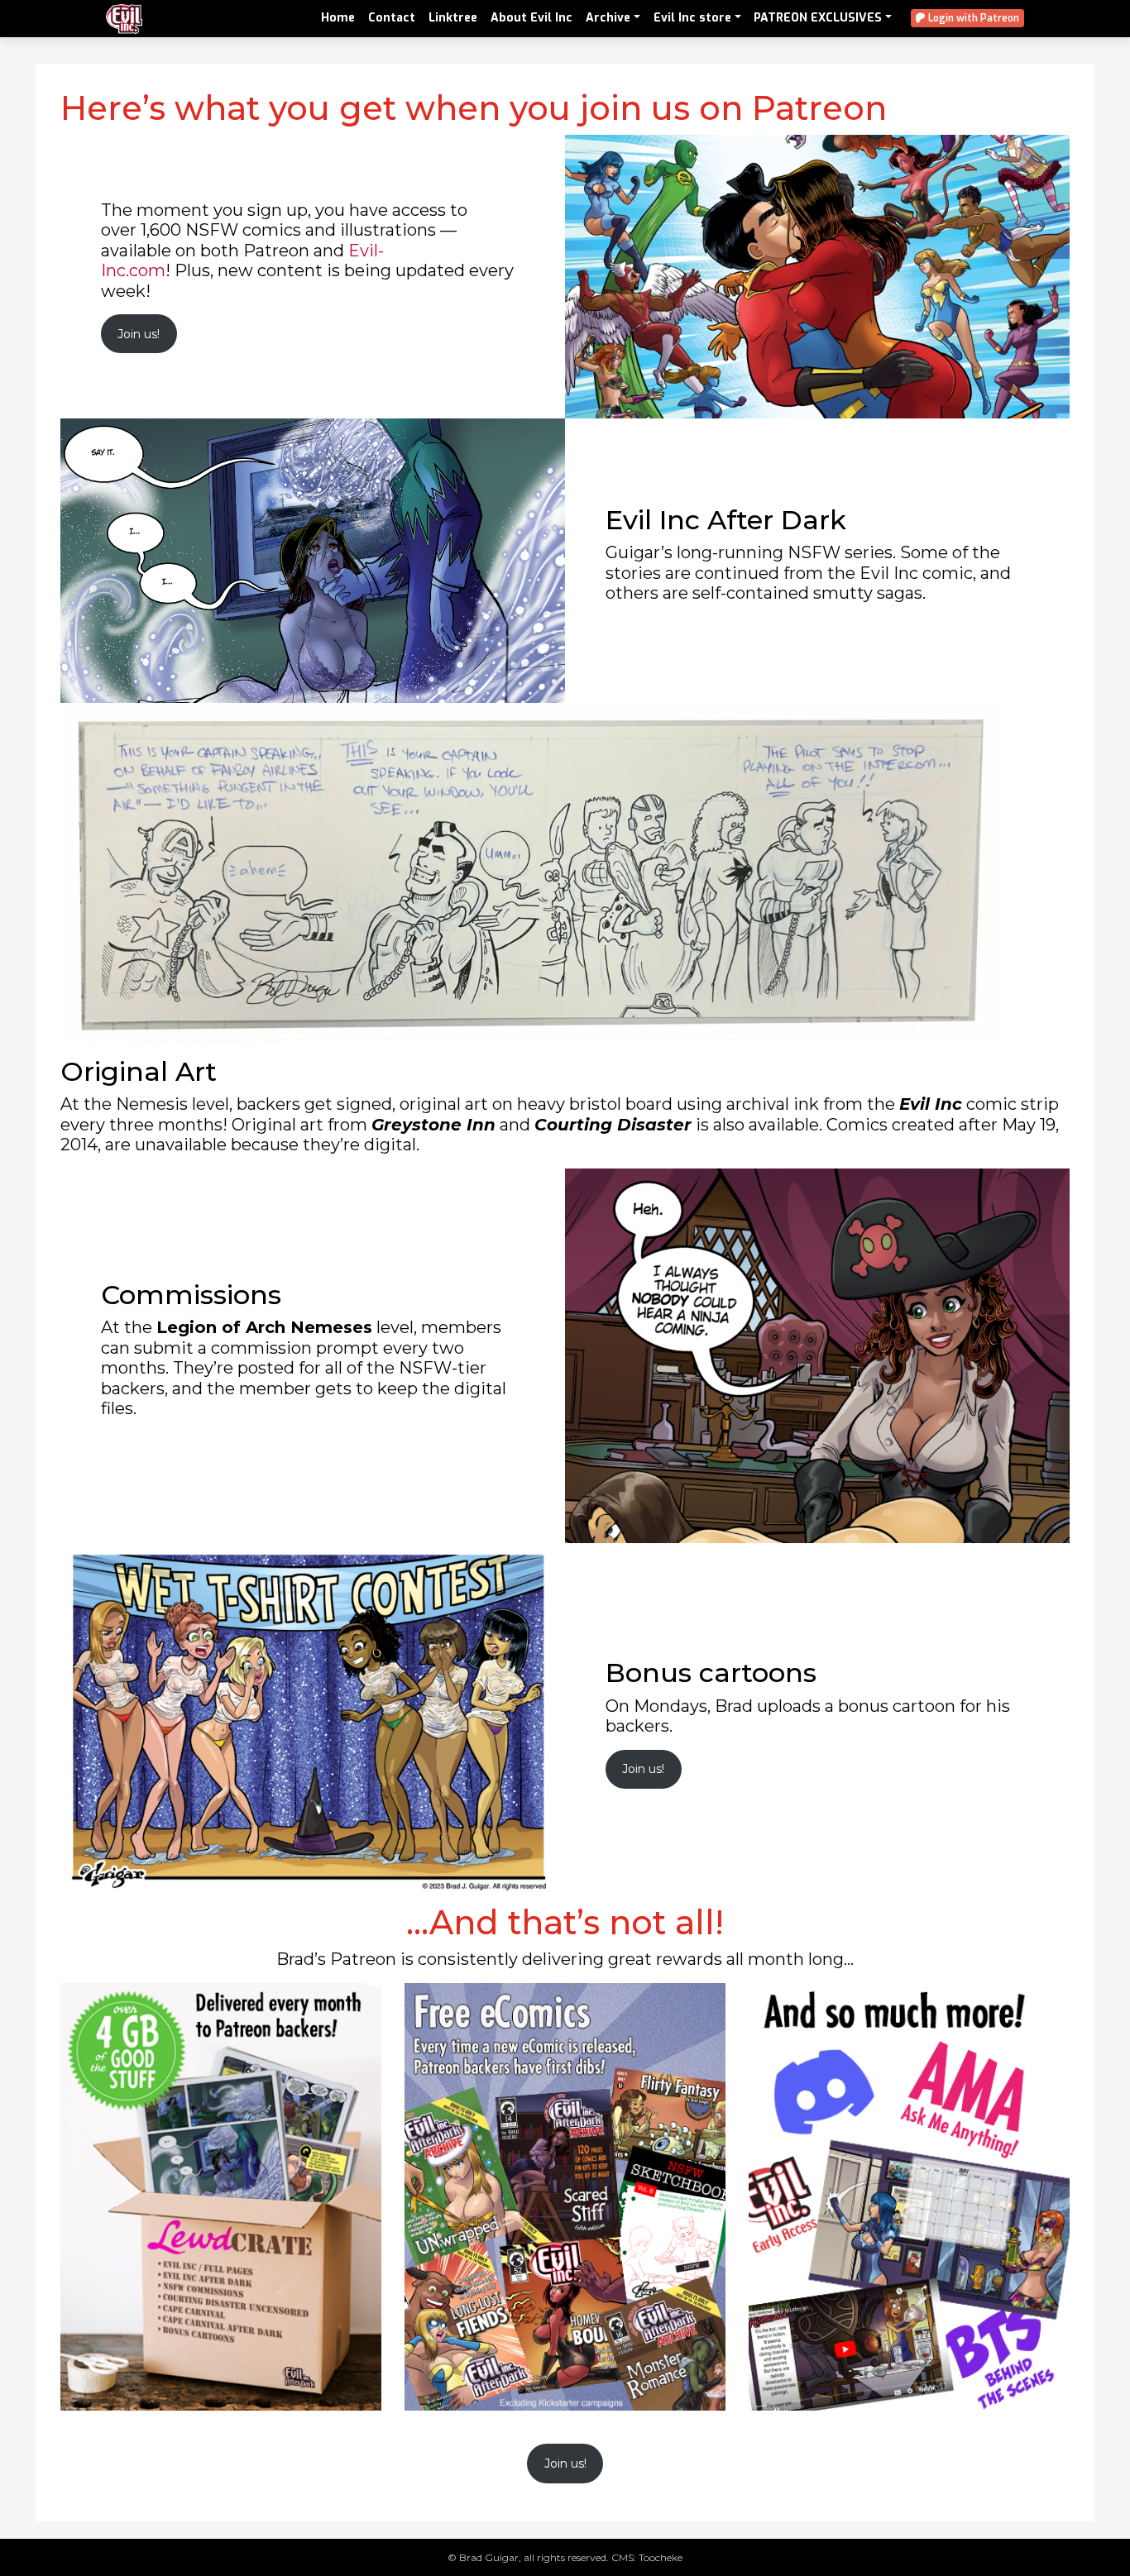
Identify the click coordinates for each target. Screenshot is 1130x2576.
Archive (608, 18)
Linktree (453, 18)
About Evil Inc (531, 18)
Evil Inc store (692, 18)
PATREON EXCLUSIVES (818, 18)
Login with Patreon (972, 18)
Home (338, 18)
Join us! (139, 334)
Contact (392, 18)
